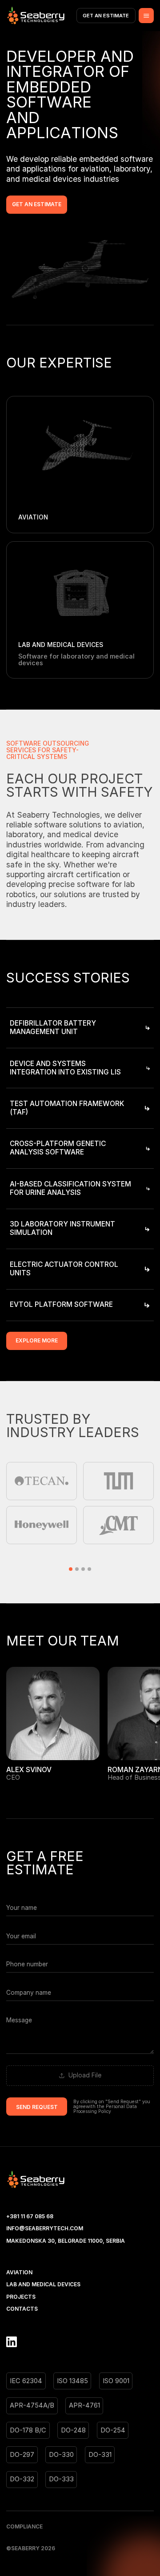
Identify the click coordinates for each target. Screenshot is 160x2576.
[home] (36, 16)
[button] (146, 16)
